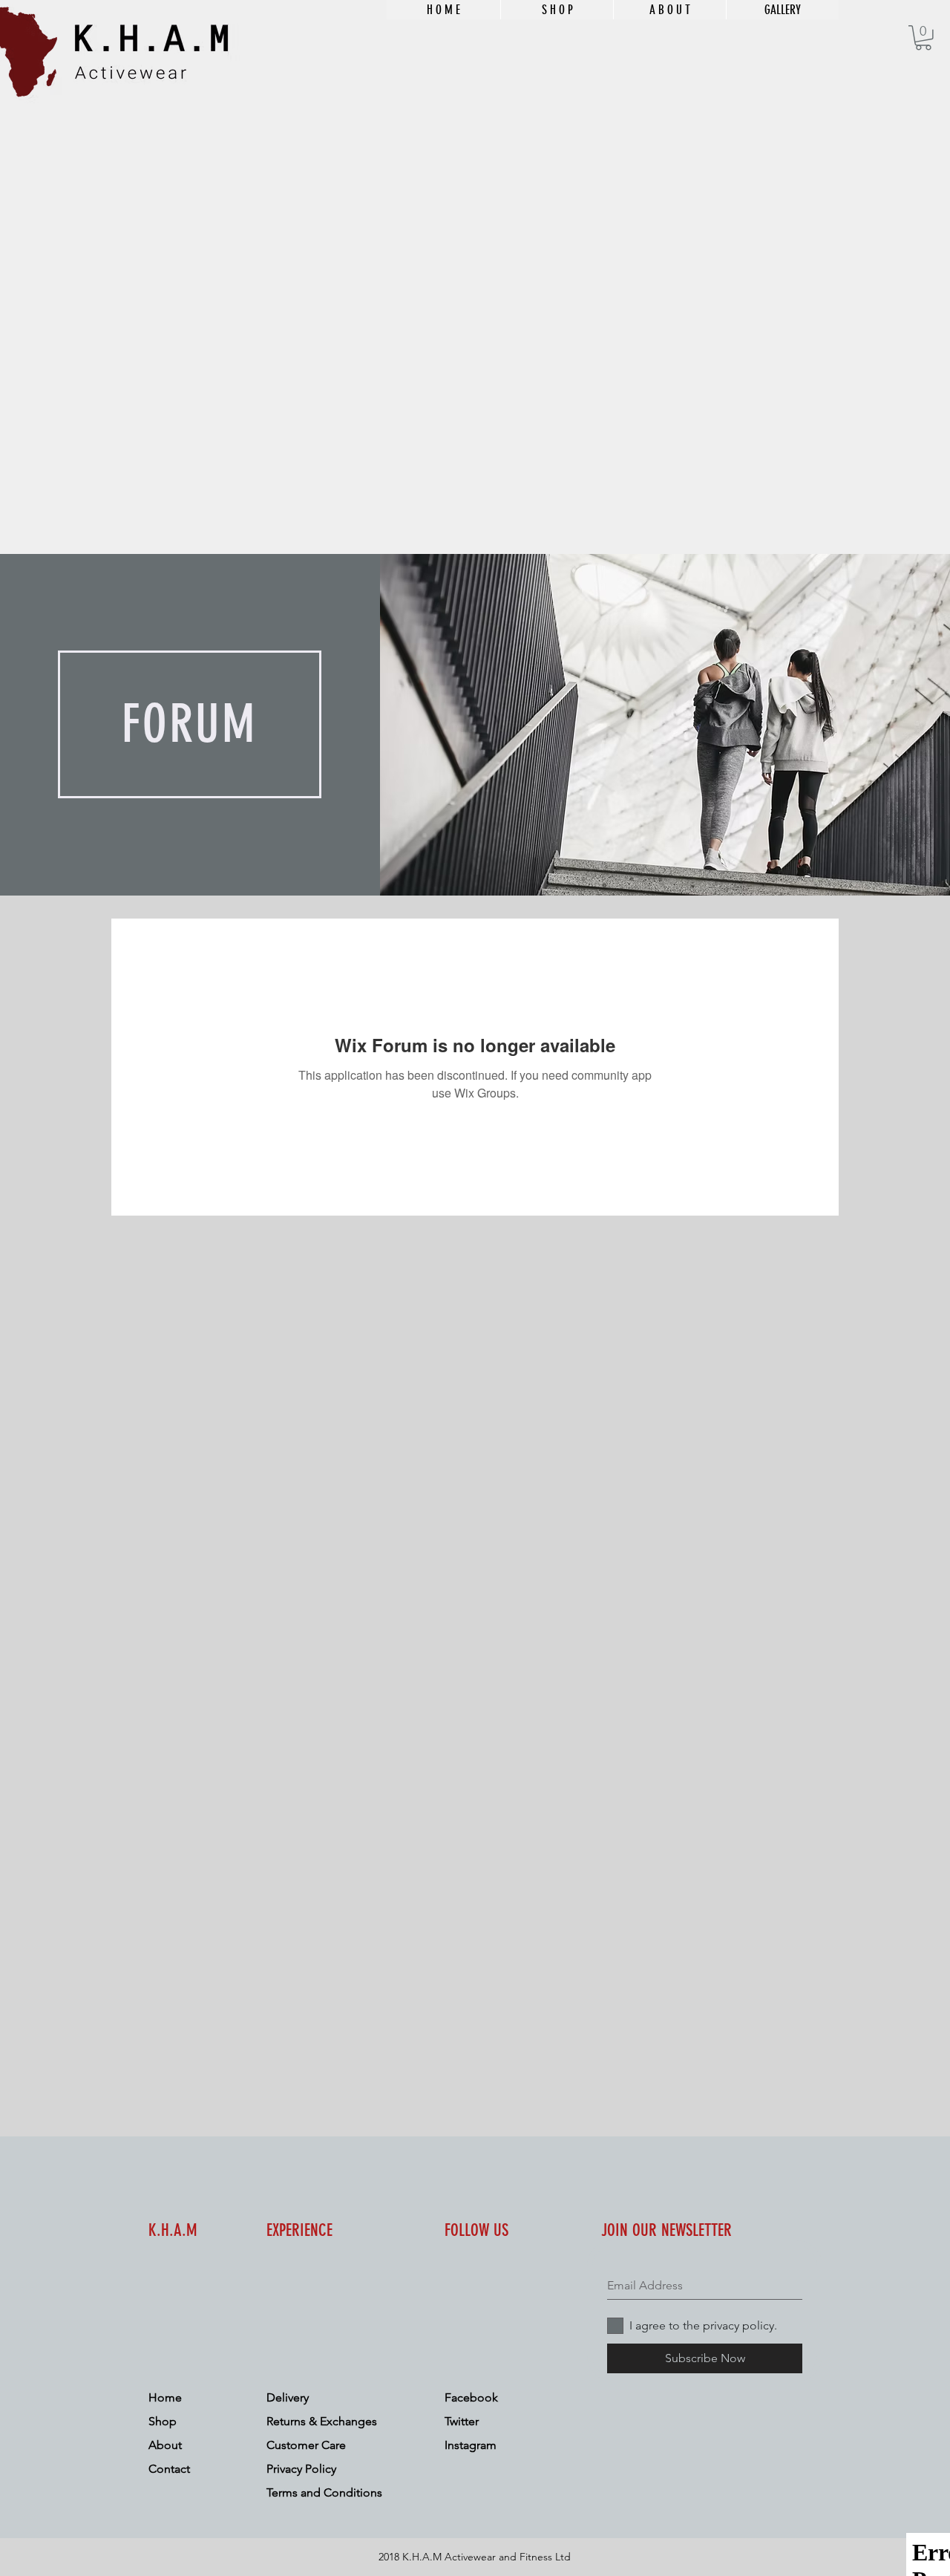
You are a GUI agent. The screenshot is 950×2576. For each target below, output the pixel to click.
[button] (923, 38)
